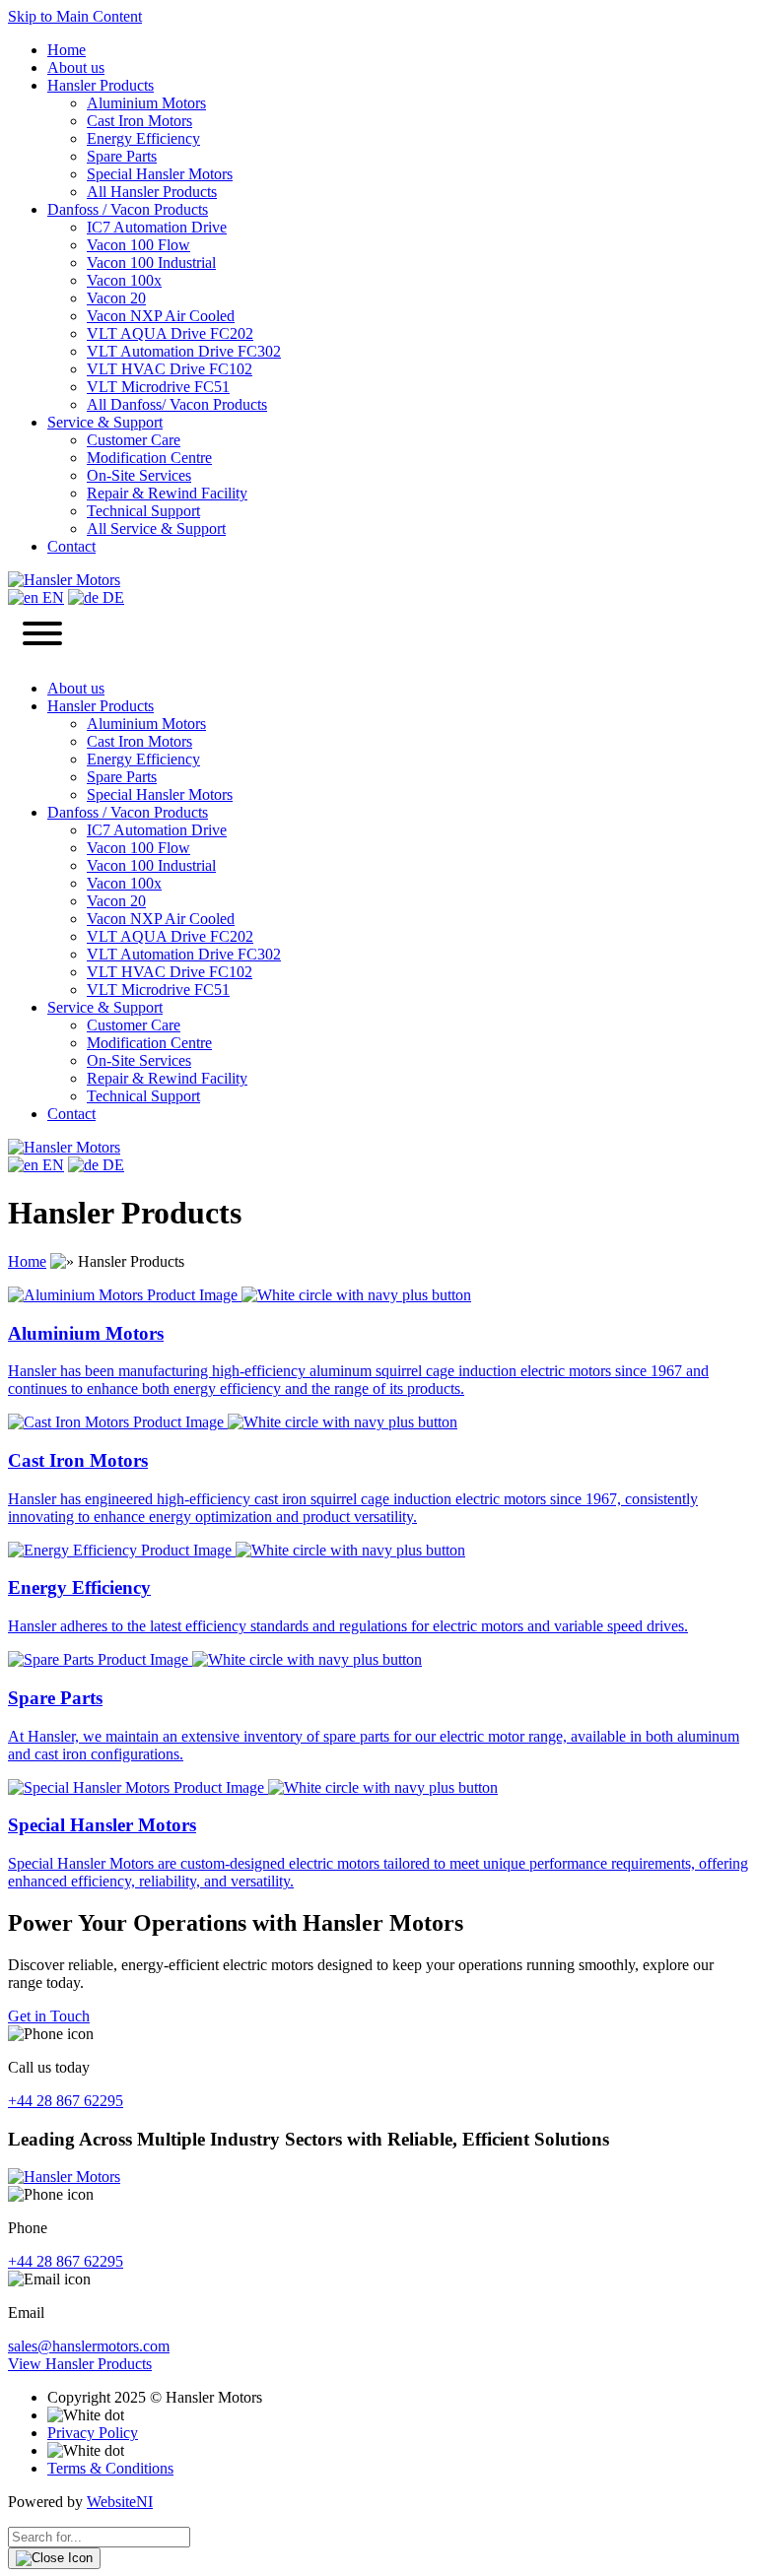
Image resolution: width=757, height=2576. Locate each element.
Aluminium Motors (146, 103)
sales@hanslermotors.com (89, 2346)
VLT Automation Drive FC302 (184, 351)
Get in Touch (49, 2016)
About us (76, 67)
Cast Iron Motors (139, 121)
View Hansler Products (80, 2364)
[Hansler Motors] (64, 580)
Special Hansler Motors (160, 174)
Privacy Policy (93, 2433)
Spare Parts (122, 156)
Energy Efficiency (143, 138)
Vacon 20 (116, 298)
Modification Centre (149, 458)
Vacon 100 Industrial (151, 263)
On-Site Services (139, 475)
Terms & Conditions (110, 2468)
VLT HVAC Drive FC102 (170, 369)
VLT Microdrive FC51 (158, 387)
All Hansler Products (152, 192)
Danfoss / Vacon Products (128, 209)
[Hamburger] (42, 635)
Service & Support (105, 422)
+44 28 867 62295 (66, 2101)
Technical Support (143, 511)
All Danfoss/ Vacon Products (177, 404)
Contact (71, 546)
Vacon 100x (124, 280)
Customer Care (134, 440)
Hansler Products (101, 85)
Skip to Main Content (75, 16)
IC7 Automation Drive (157, 227)
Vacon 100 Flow (138, 245)
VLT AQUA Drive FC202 (170, 333)
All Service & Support (156, 528)
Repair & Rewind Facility (167, 493)
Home (67, 50)
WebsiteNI (120, 2502)
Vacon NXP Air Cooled (161, 316)
